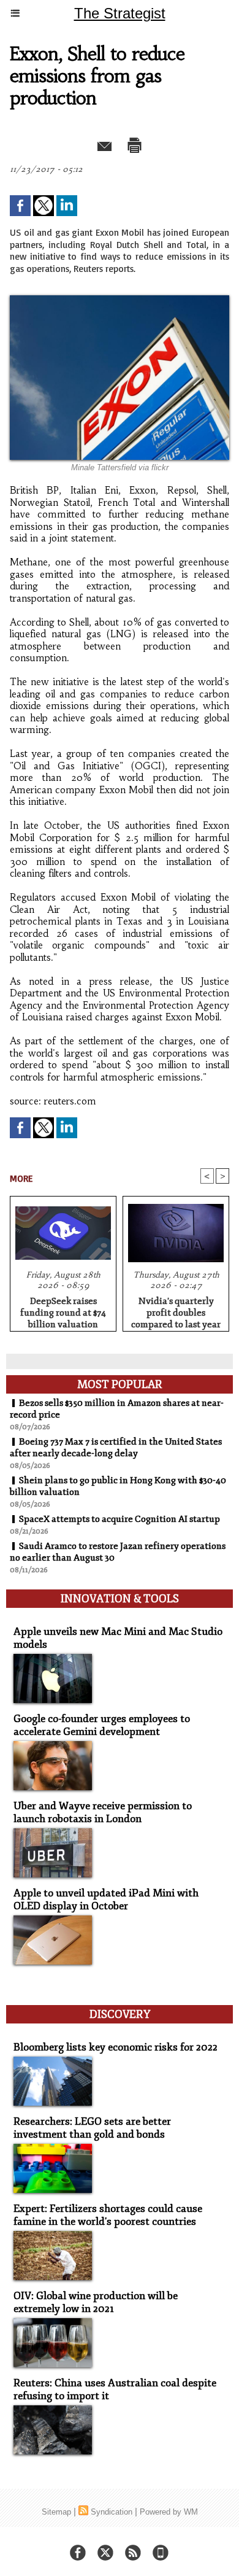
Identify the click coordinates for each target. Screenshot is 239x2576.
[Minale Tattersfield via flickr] (120, 301)
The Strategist (120, 13)
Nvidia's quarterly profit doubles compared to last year (176, 1311)
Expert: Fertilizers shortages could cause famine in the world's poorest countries (108, 2215)
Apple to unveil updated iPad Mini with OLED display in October (106, 1899)
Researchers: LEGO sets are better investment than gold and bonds (92, 2128)
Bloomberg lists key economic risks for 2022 (116, 2047)
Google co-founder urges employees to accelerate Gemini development (102, 1725)
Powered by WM (169, 2512)
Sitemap (56, 2512)
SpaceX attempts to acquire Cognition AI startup (120, 1519)
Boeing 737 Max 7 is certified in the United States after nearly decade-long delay (116, 1448)
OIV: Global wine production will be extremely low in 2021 (96, 2302)
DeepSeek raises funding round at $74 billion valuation (63, 1311)
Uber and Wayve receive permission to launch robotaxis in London (103, 1812)
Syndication (112, 2512)
